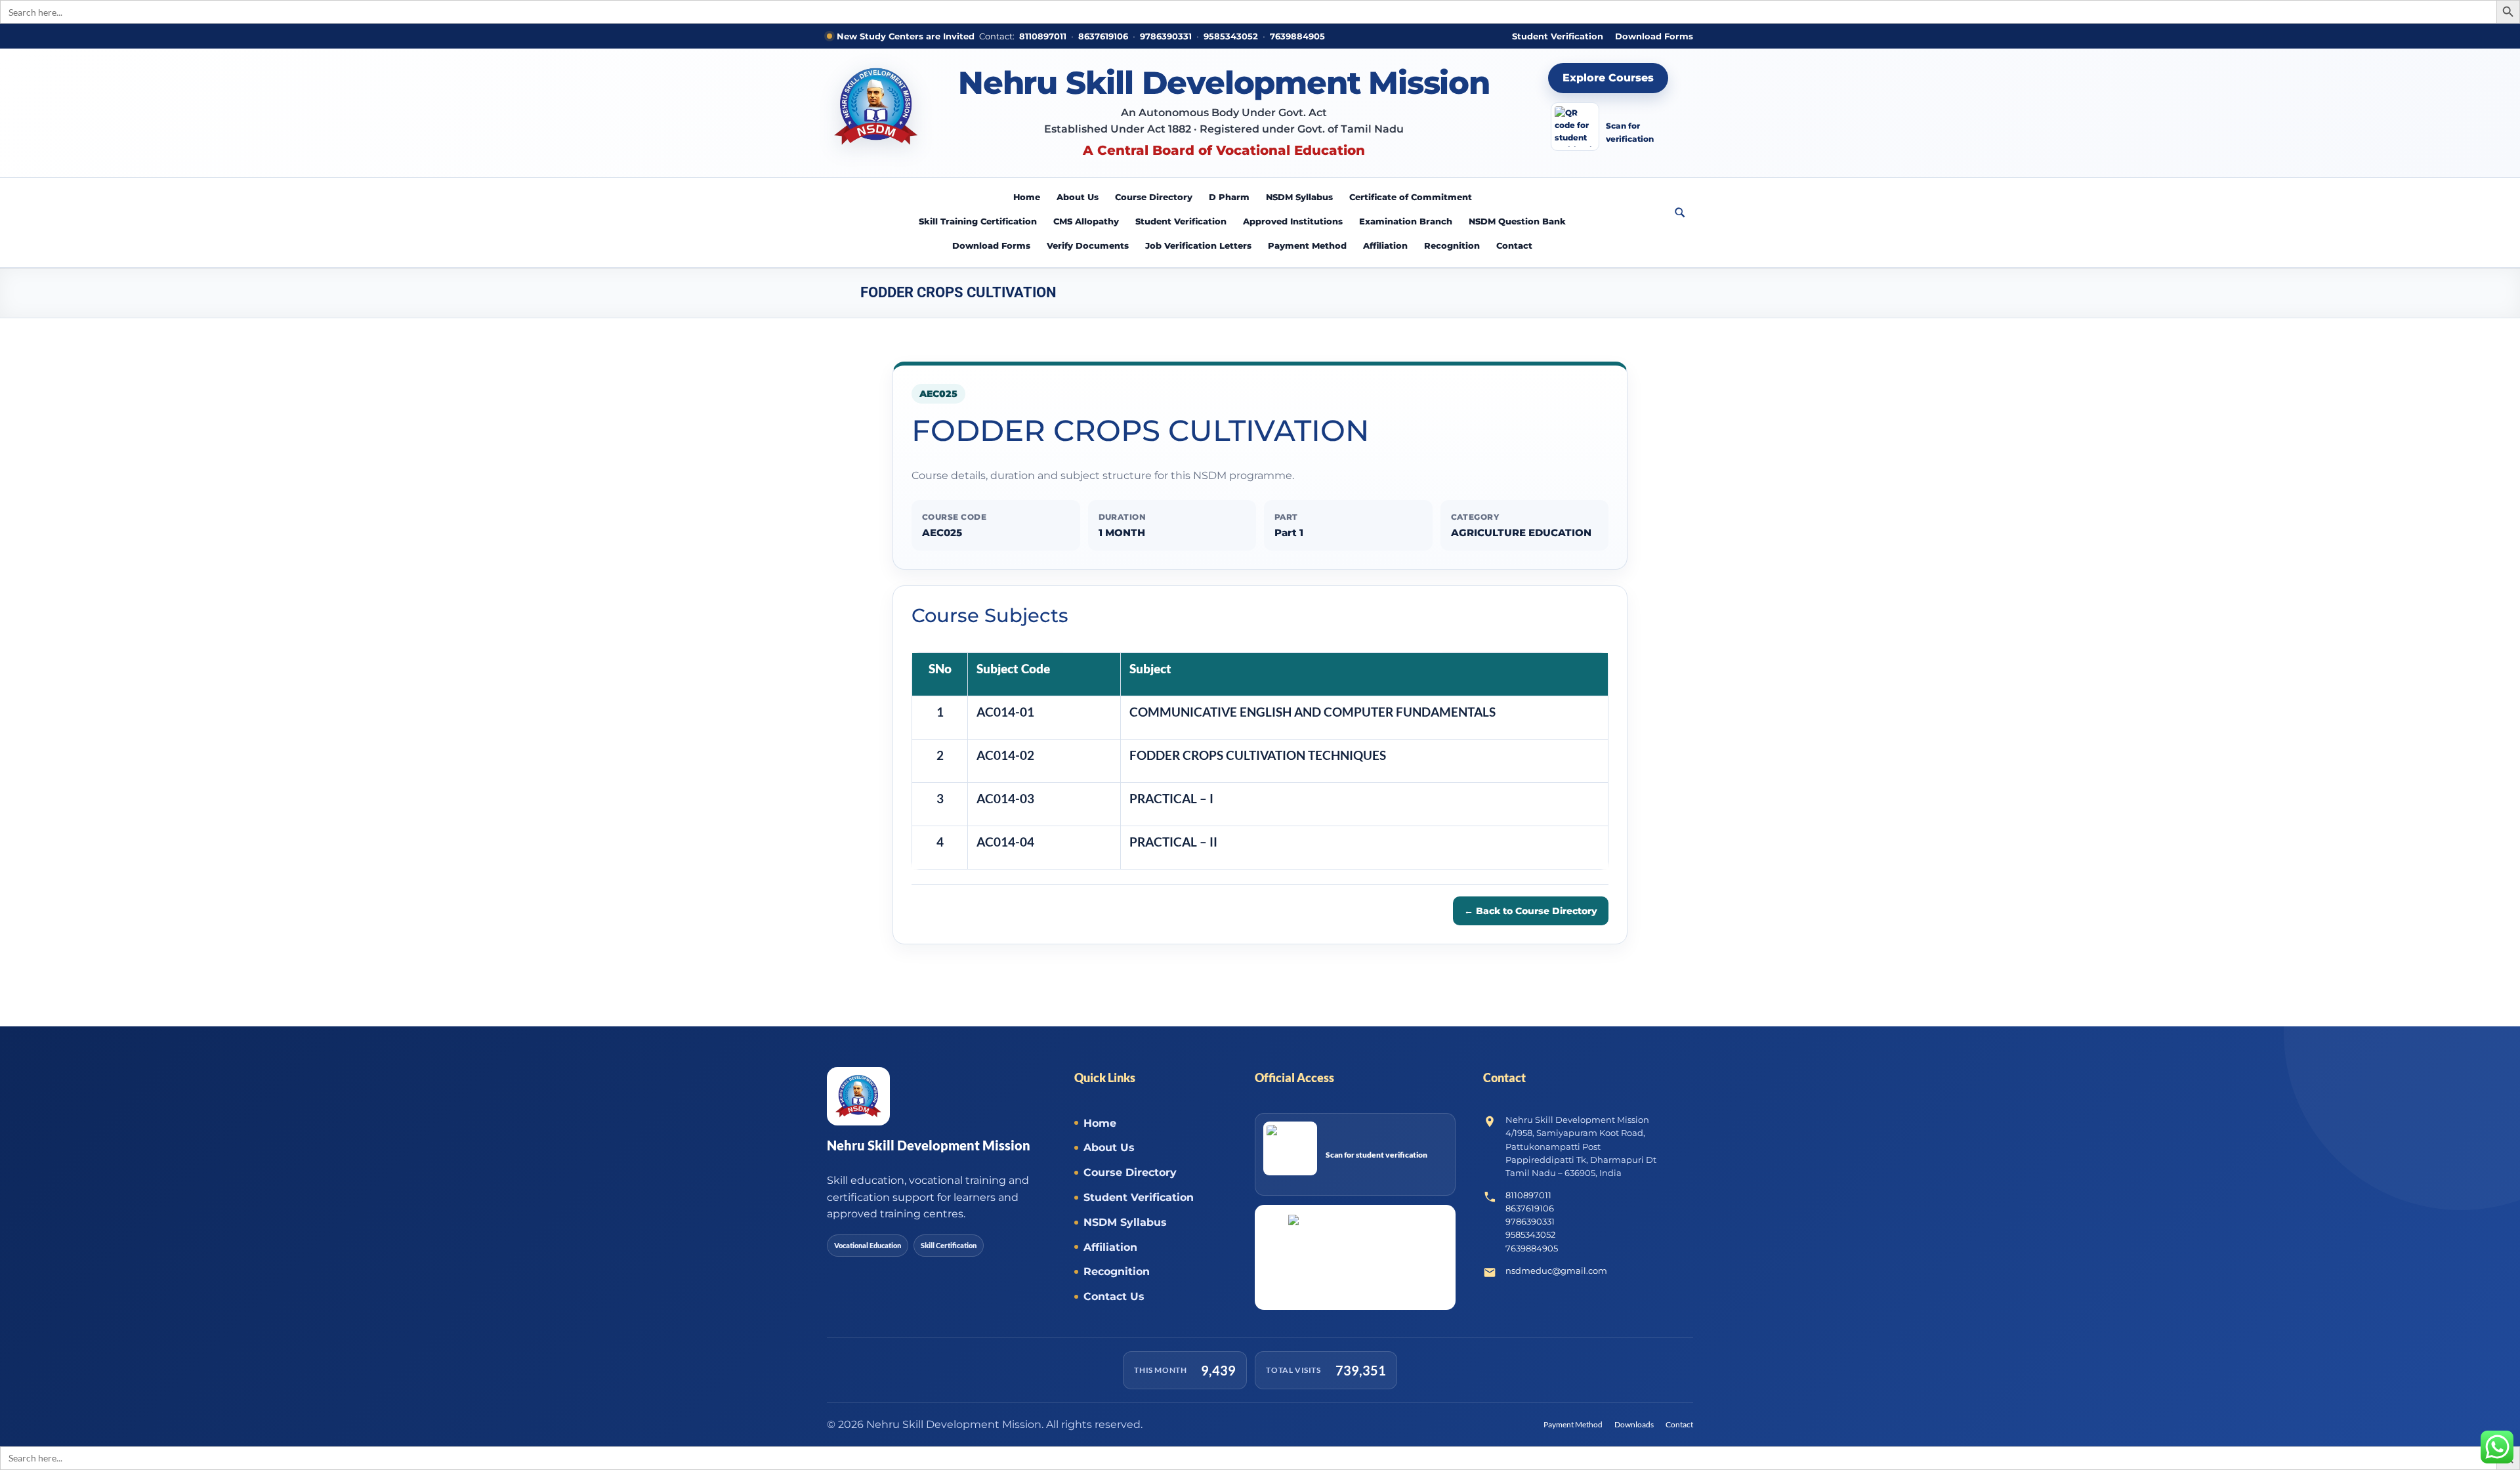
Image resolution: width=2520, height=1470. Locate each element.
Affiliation (1385, 245)
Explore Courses (1608, 78)
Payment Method (1307, 245)
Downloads (1634, 1424)
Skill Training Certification (978, 221)
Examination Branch (1406, 221)
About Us (1078, 197)
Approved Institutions (1293, 221)
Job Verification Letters (1198, 245)
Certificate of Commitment (1411, 197)
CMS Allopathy (1086, 221)
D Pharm (1229, 197)
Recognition (1452, 245)
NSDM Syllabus (1299, 197)
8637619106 (1103, 36)
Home (1027, 197)
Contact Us (1114, 1296)
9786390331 (1166, 36)
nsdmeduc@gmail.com (1556, 1270)
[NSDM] (876, 113)
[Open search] (1680, 213)
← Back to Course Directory (1531, 911)
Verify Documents (1088, 245)
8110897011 (1043, 36)
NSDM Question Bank (1517, 221)
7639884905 (1297, 36)
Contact (1514, 245)
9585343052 (1231, 36)
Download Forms (1654, 36)
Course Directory (1154, 197)
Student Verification (1558, 36)
